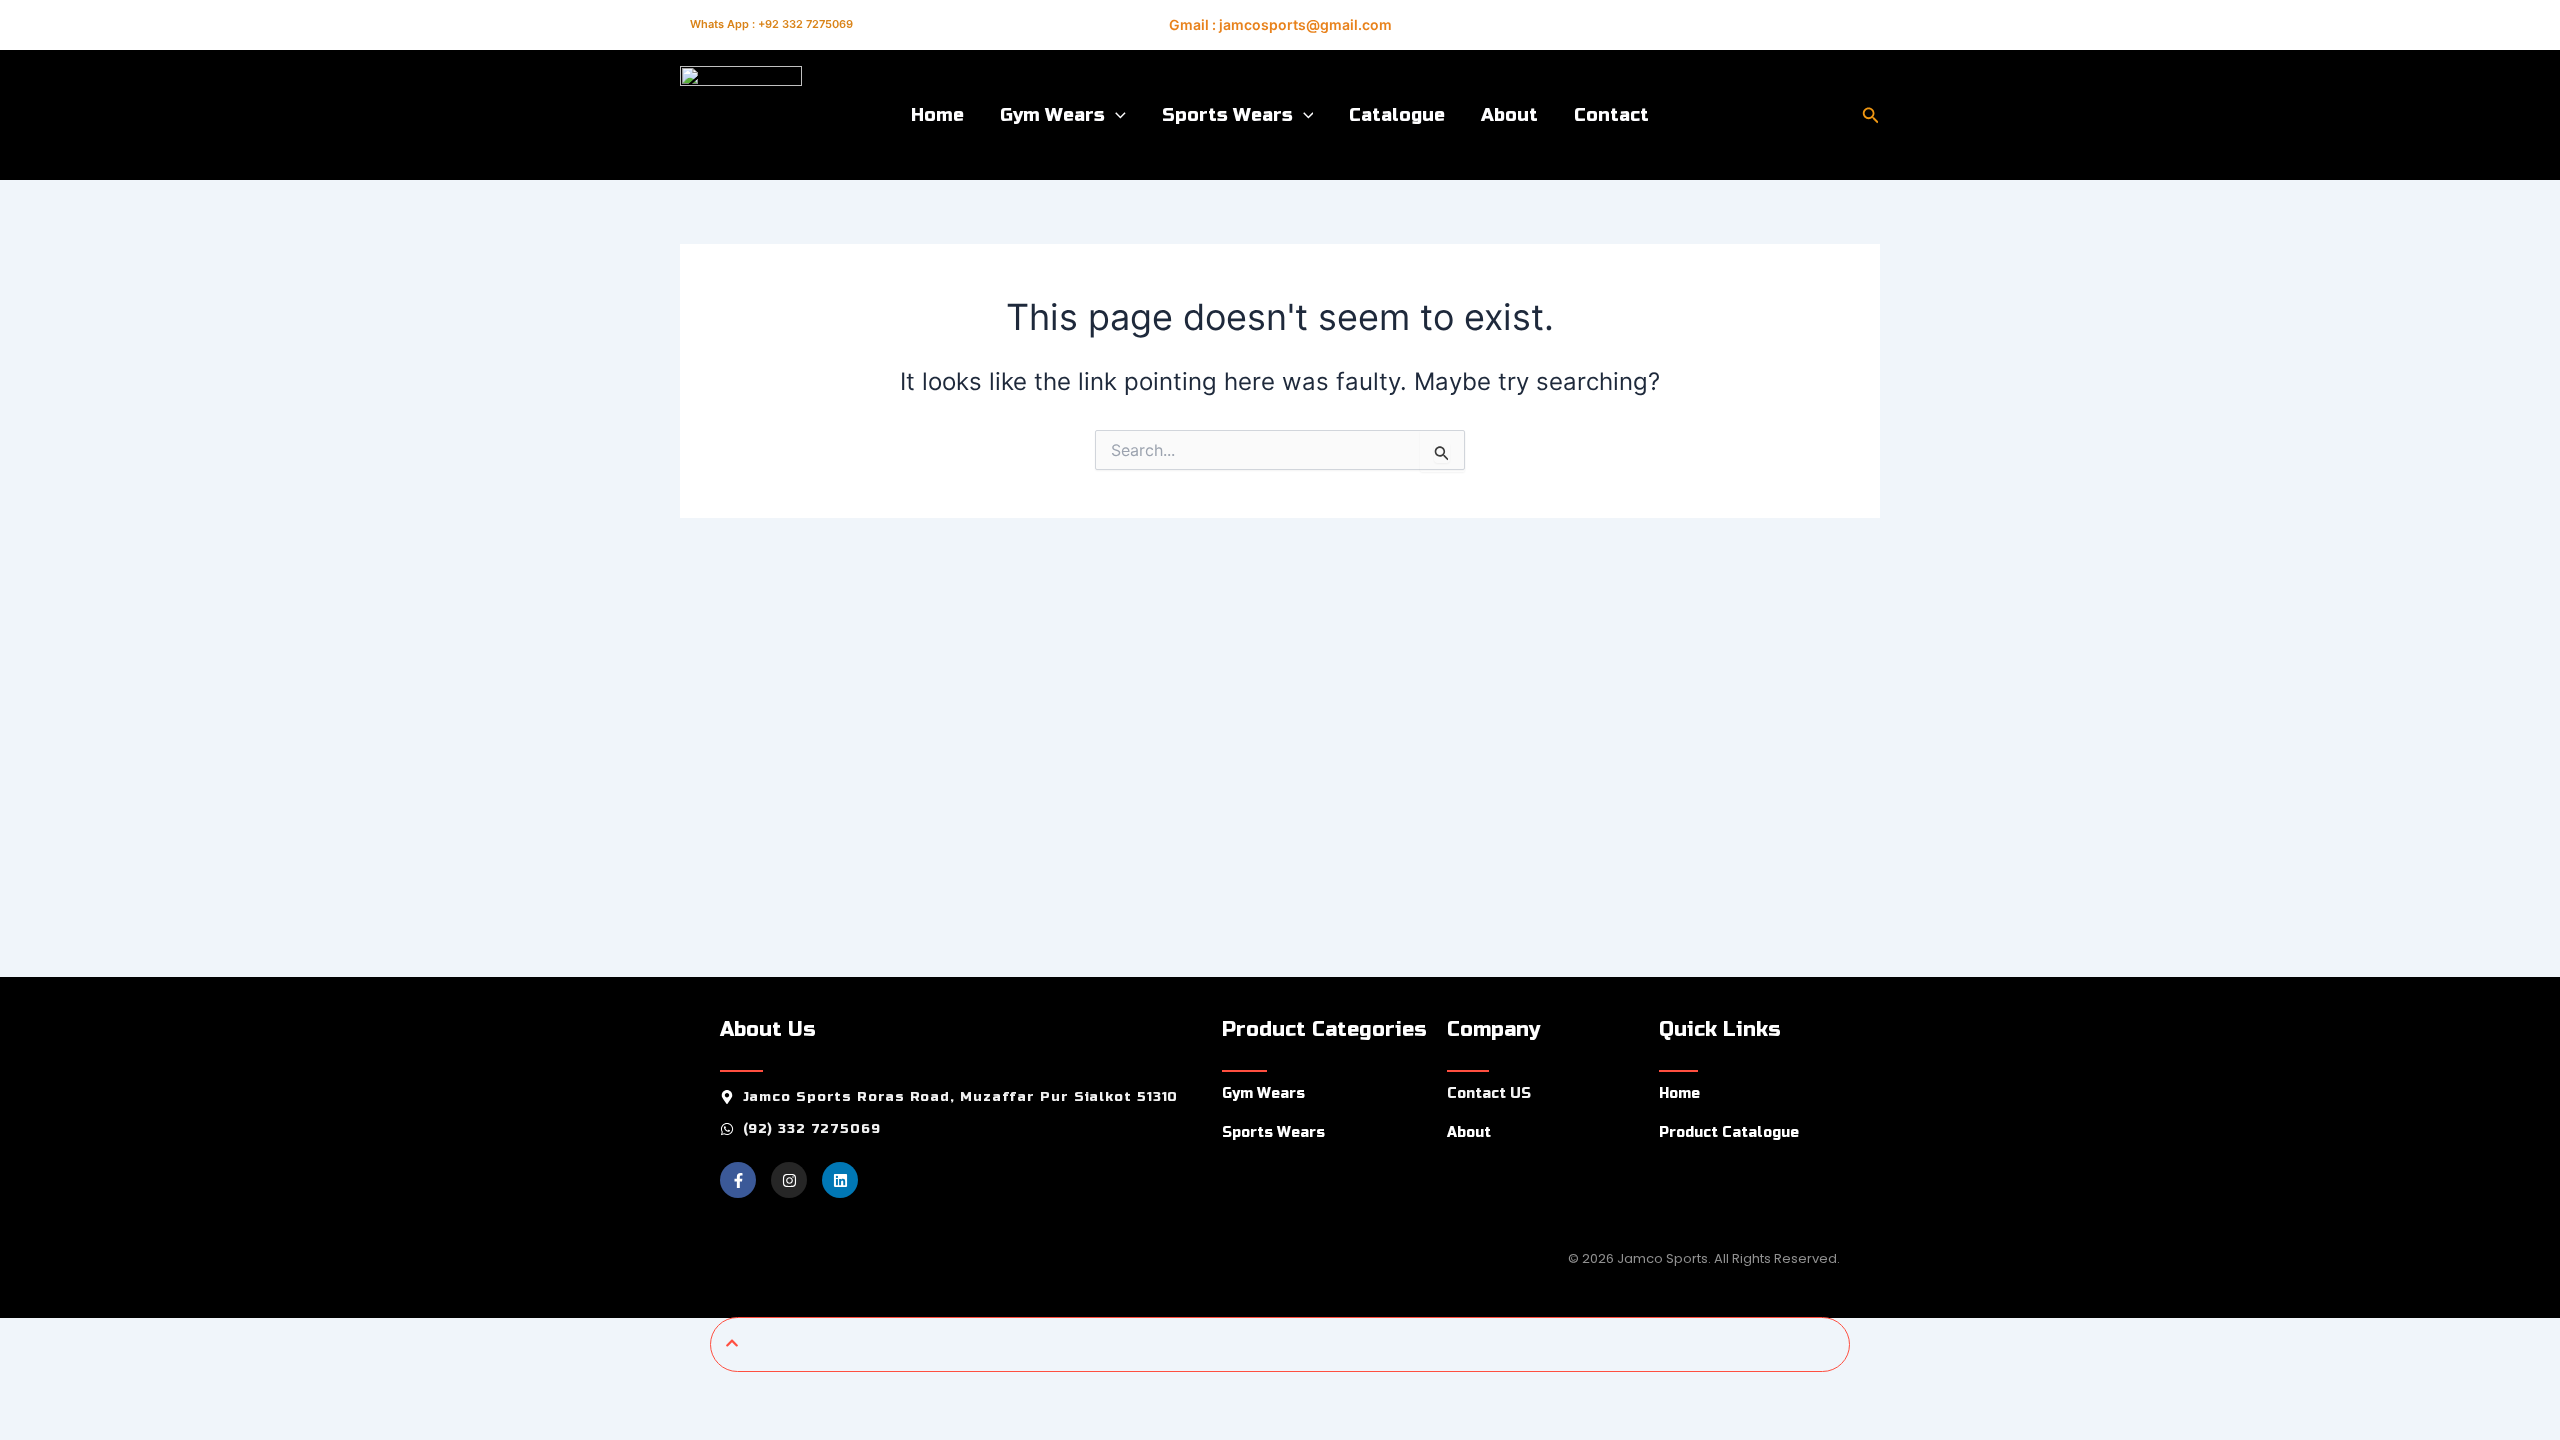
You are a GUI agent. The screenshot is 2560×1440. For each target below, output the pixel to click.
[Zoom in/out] (30, 1391)
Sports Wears (1227, 115)
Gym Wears (1052, 115)
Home (937, 115)
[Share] (160, 1391)
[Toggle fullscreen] (95, 1391)
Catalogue (1397, 115)
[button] (1115, 115)
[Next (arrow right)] (95, 1425)
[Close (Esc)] (225, 1391)
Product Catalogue (1729, 1132)
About (1509, 115)
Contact (1611, 115)
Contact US (1489, 1093)
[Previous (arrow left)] (30, 1425)
